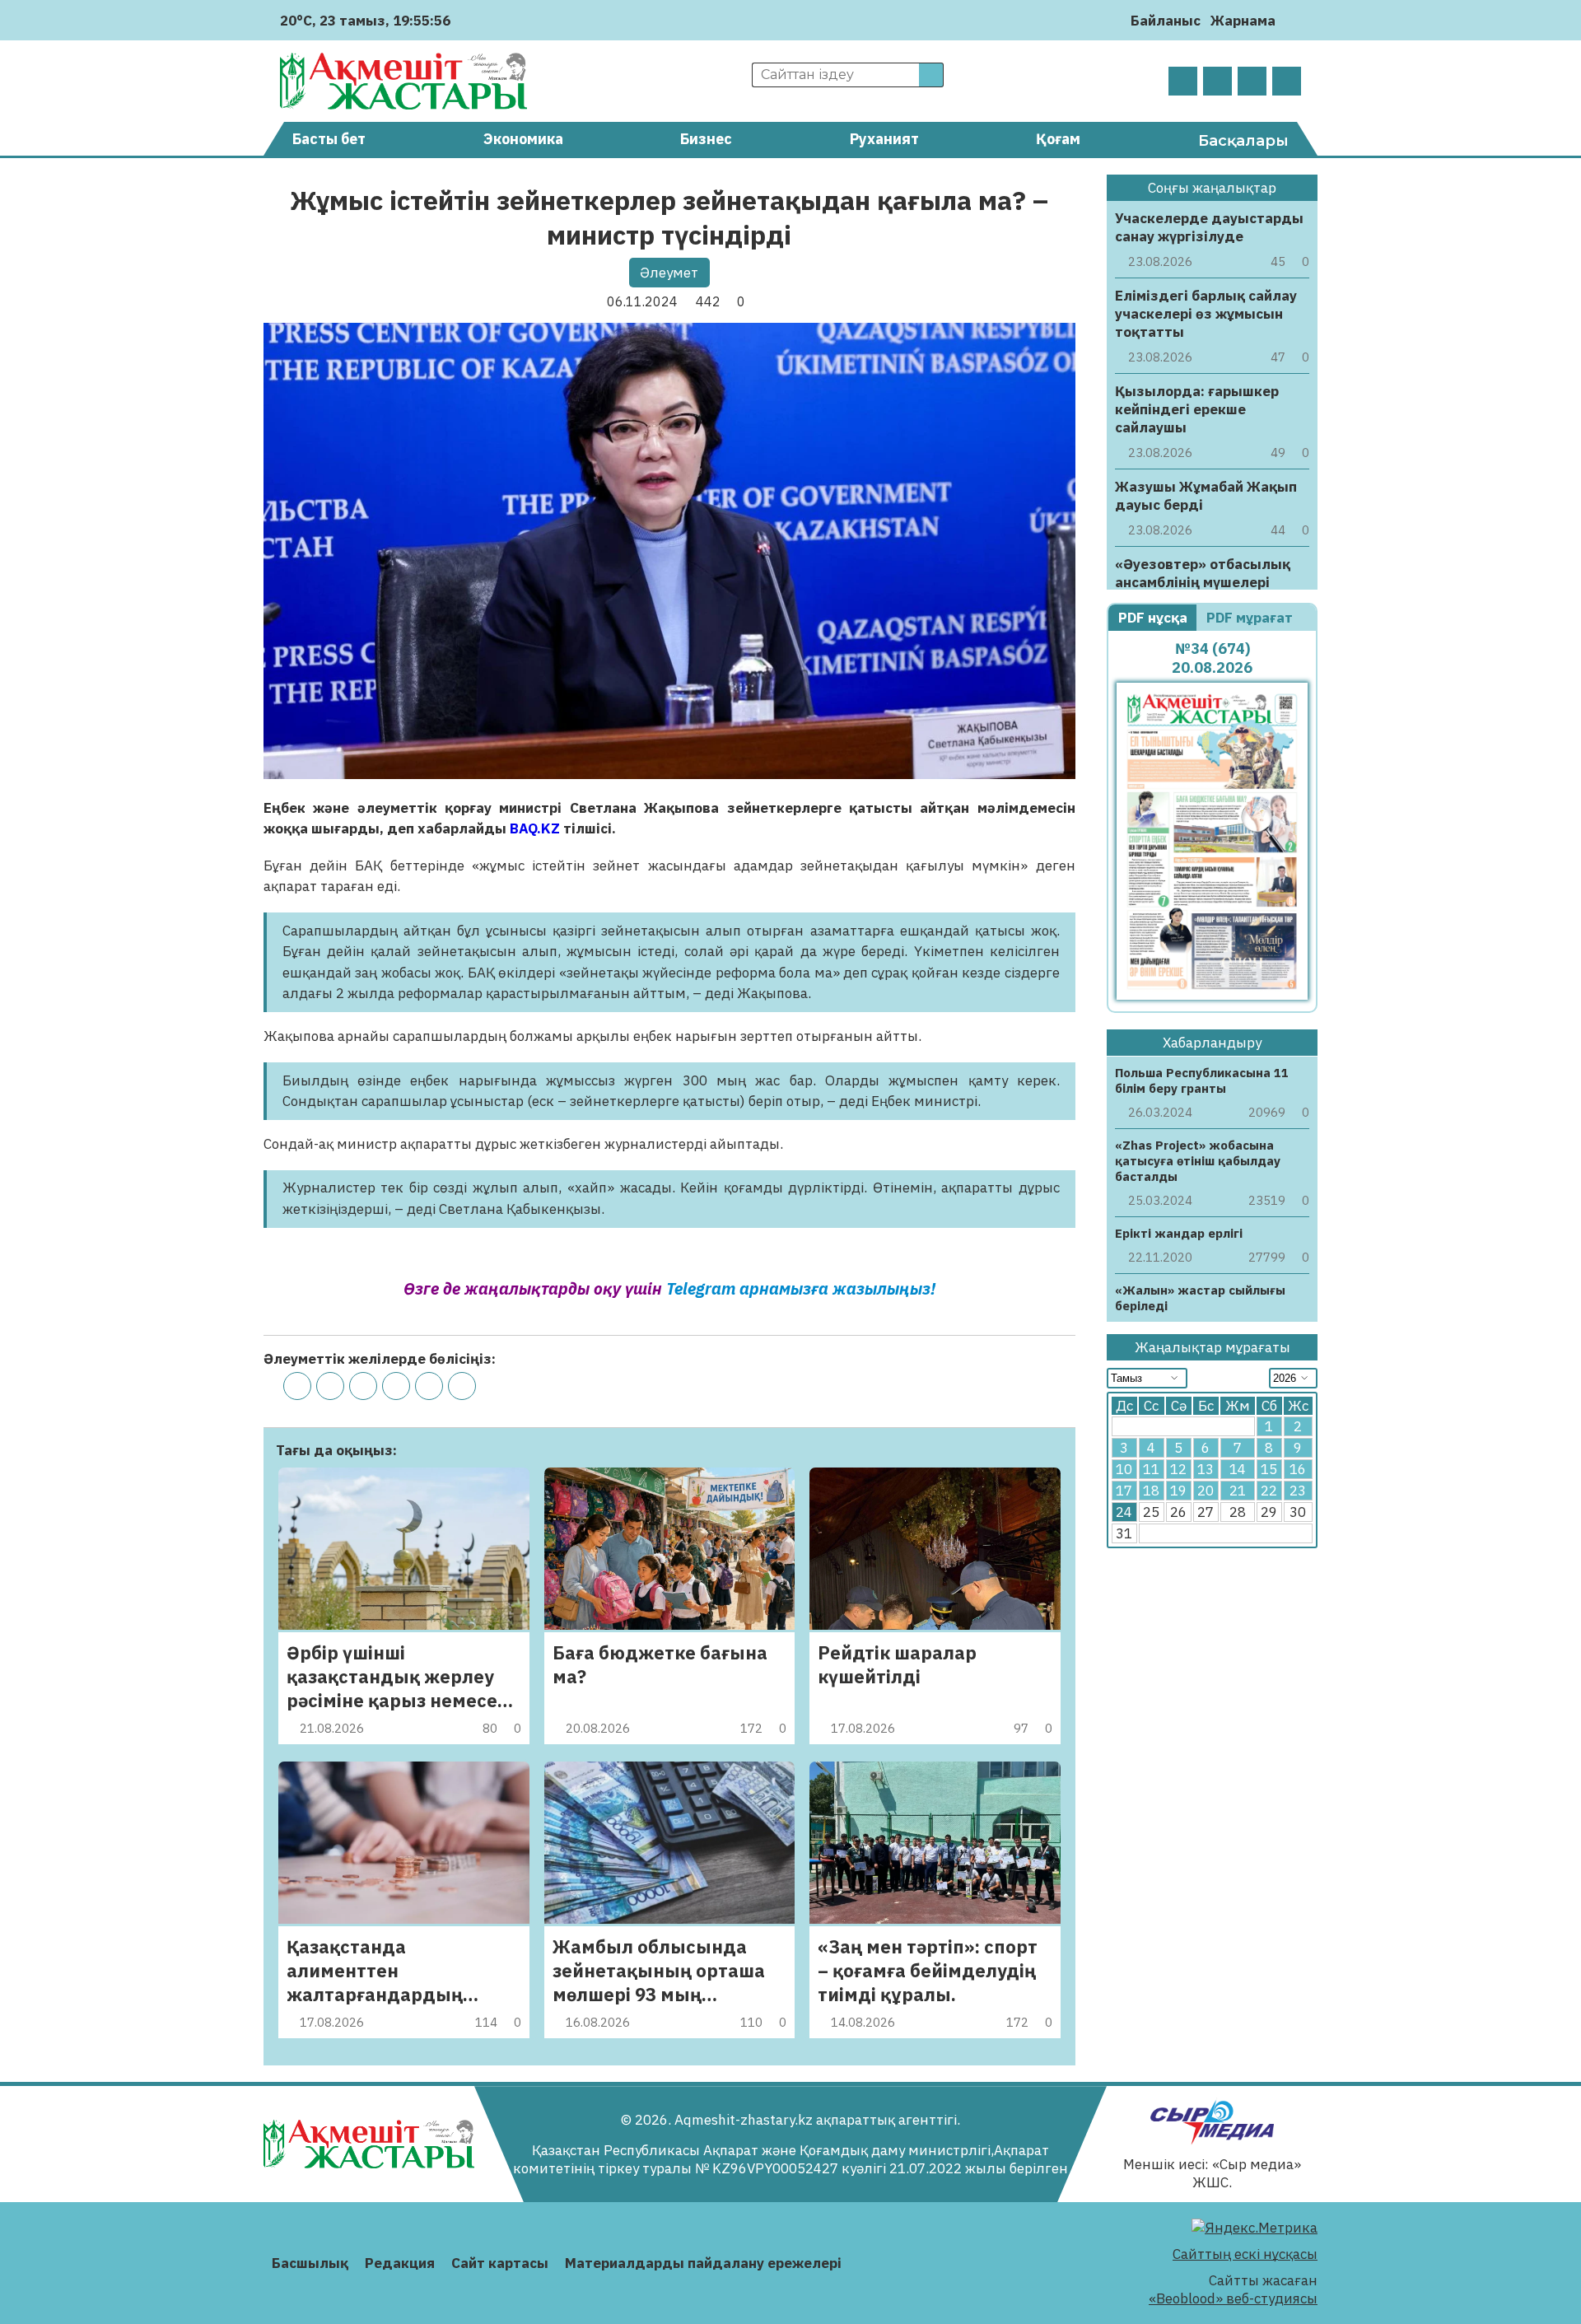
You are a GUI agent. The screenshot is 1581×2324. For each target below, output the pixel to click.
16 (1298, 1470)
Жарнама (1243, 21)
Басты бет (329, 139)
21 (1238, 1491)
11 (1151, 1470)
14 (1238, 1470)
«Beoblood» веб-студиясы (1233, 2298)
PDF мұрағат (1251, 618)
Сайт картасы (500, 2263)
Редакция (400, 2263)
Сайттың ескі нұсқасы (1245, 2254)
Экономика (523, 139)
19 (1178, 1491)
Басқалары (1243, 141)
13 (1206, 1470)
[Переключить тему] (1293, 20)
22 (1269, 1491)
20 (1206, 1491)
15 (1269, 1470)
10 (1124, 1470)
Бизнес (706, 139)
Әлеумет (669, 273)
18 (1151, 1491)
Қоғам (1058, 139)
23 (1298, 1491)
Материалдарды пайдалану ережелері (703, 2263)
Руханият (884, 139)
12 (1178, 1470)
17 (1124, 1491)
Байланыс (1166, 21)
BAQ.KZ (535, 828)
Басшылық (310, 2263)
